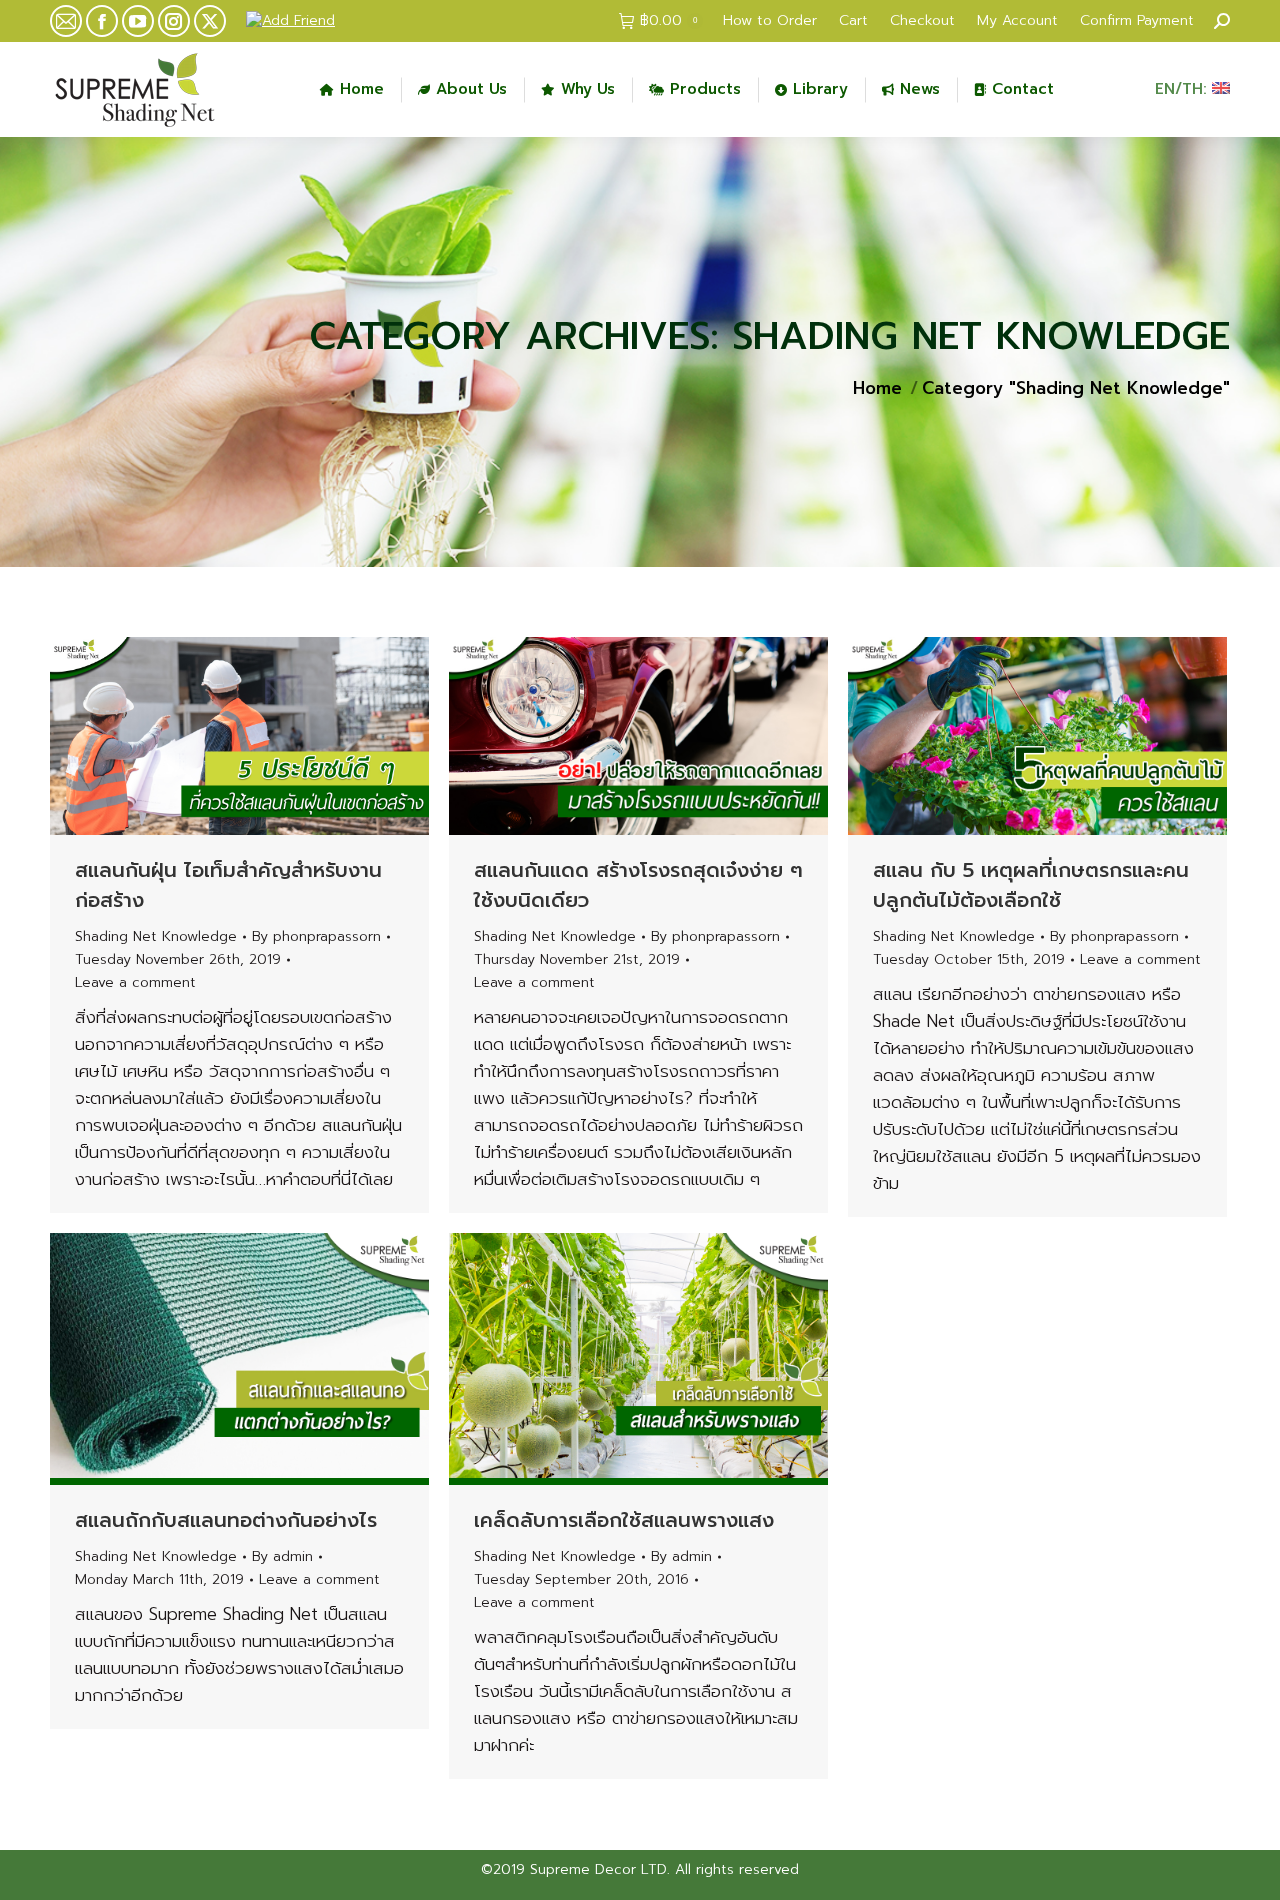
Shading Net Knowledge (156, 936)
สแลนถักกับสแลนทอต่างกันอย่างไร (226, 1520)
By (316, 936)
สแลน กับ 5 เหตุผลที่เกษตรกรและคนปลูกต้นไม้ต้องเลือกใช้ (1031, 885)
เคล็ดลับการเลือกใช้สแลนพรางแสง (624, 1520)
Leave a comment (135, 982)
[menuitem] (770, 21)
